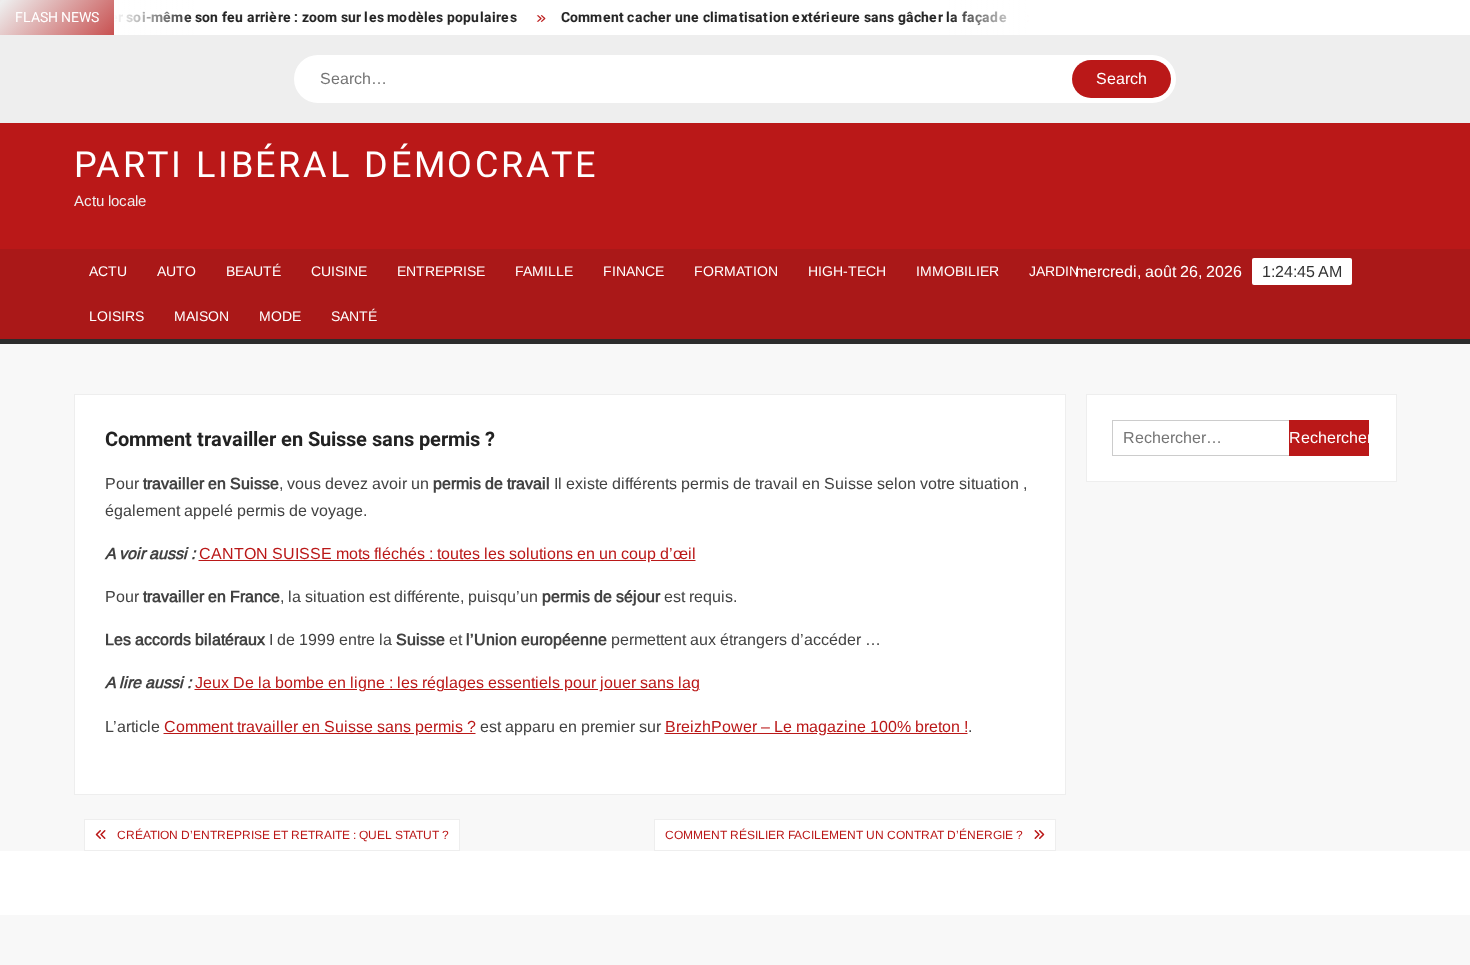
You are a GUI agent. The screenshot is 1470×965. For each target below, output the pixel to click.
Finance (633, 271)
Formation (736, 271)
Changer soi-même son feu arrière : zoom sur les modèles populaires (276, 17)
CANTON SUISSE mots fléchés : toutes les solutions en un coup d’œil (447, 553)
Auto (176, 271)
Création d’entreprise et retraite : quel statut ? (283, 835)
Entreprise (441, 271)
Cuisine (339, 271)
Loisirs (116, 316)
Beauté (253, 271)
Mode (280, 316)
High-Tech (847, 271)
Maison (201, 316)
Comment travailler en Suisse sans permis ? (320, 726)
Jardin (1054, 271)
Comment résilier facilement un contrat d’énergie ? (844, 835)
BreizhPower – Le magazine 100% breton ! (816, 726)
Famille (544, 271)
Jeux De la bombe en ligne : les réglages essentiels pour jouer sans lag (447, 682)
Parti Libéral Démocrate (336, 165)
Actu (108, 271)
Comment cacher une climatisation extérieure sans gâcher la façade (768, 17)
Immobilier (957, 271)
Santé (354, 316)
